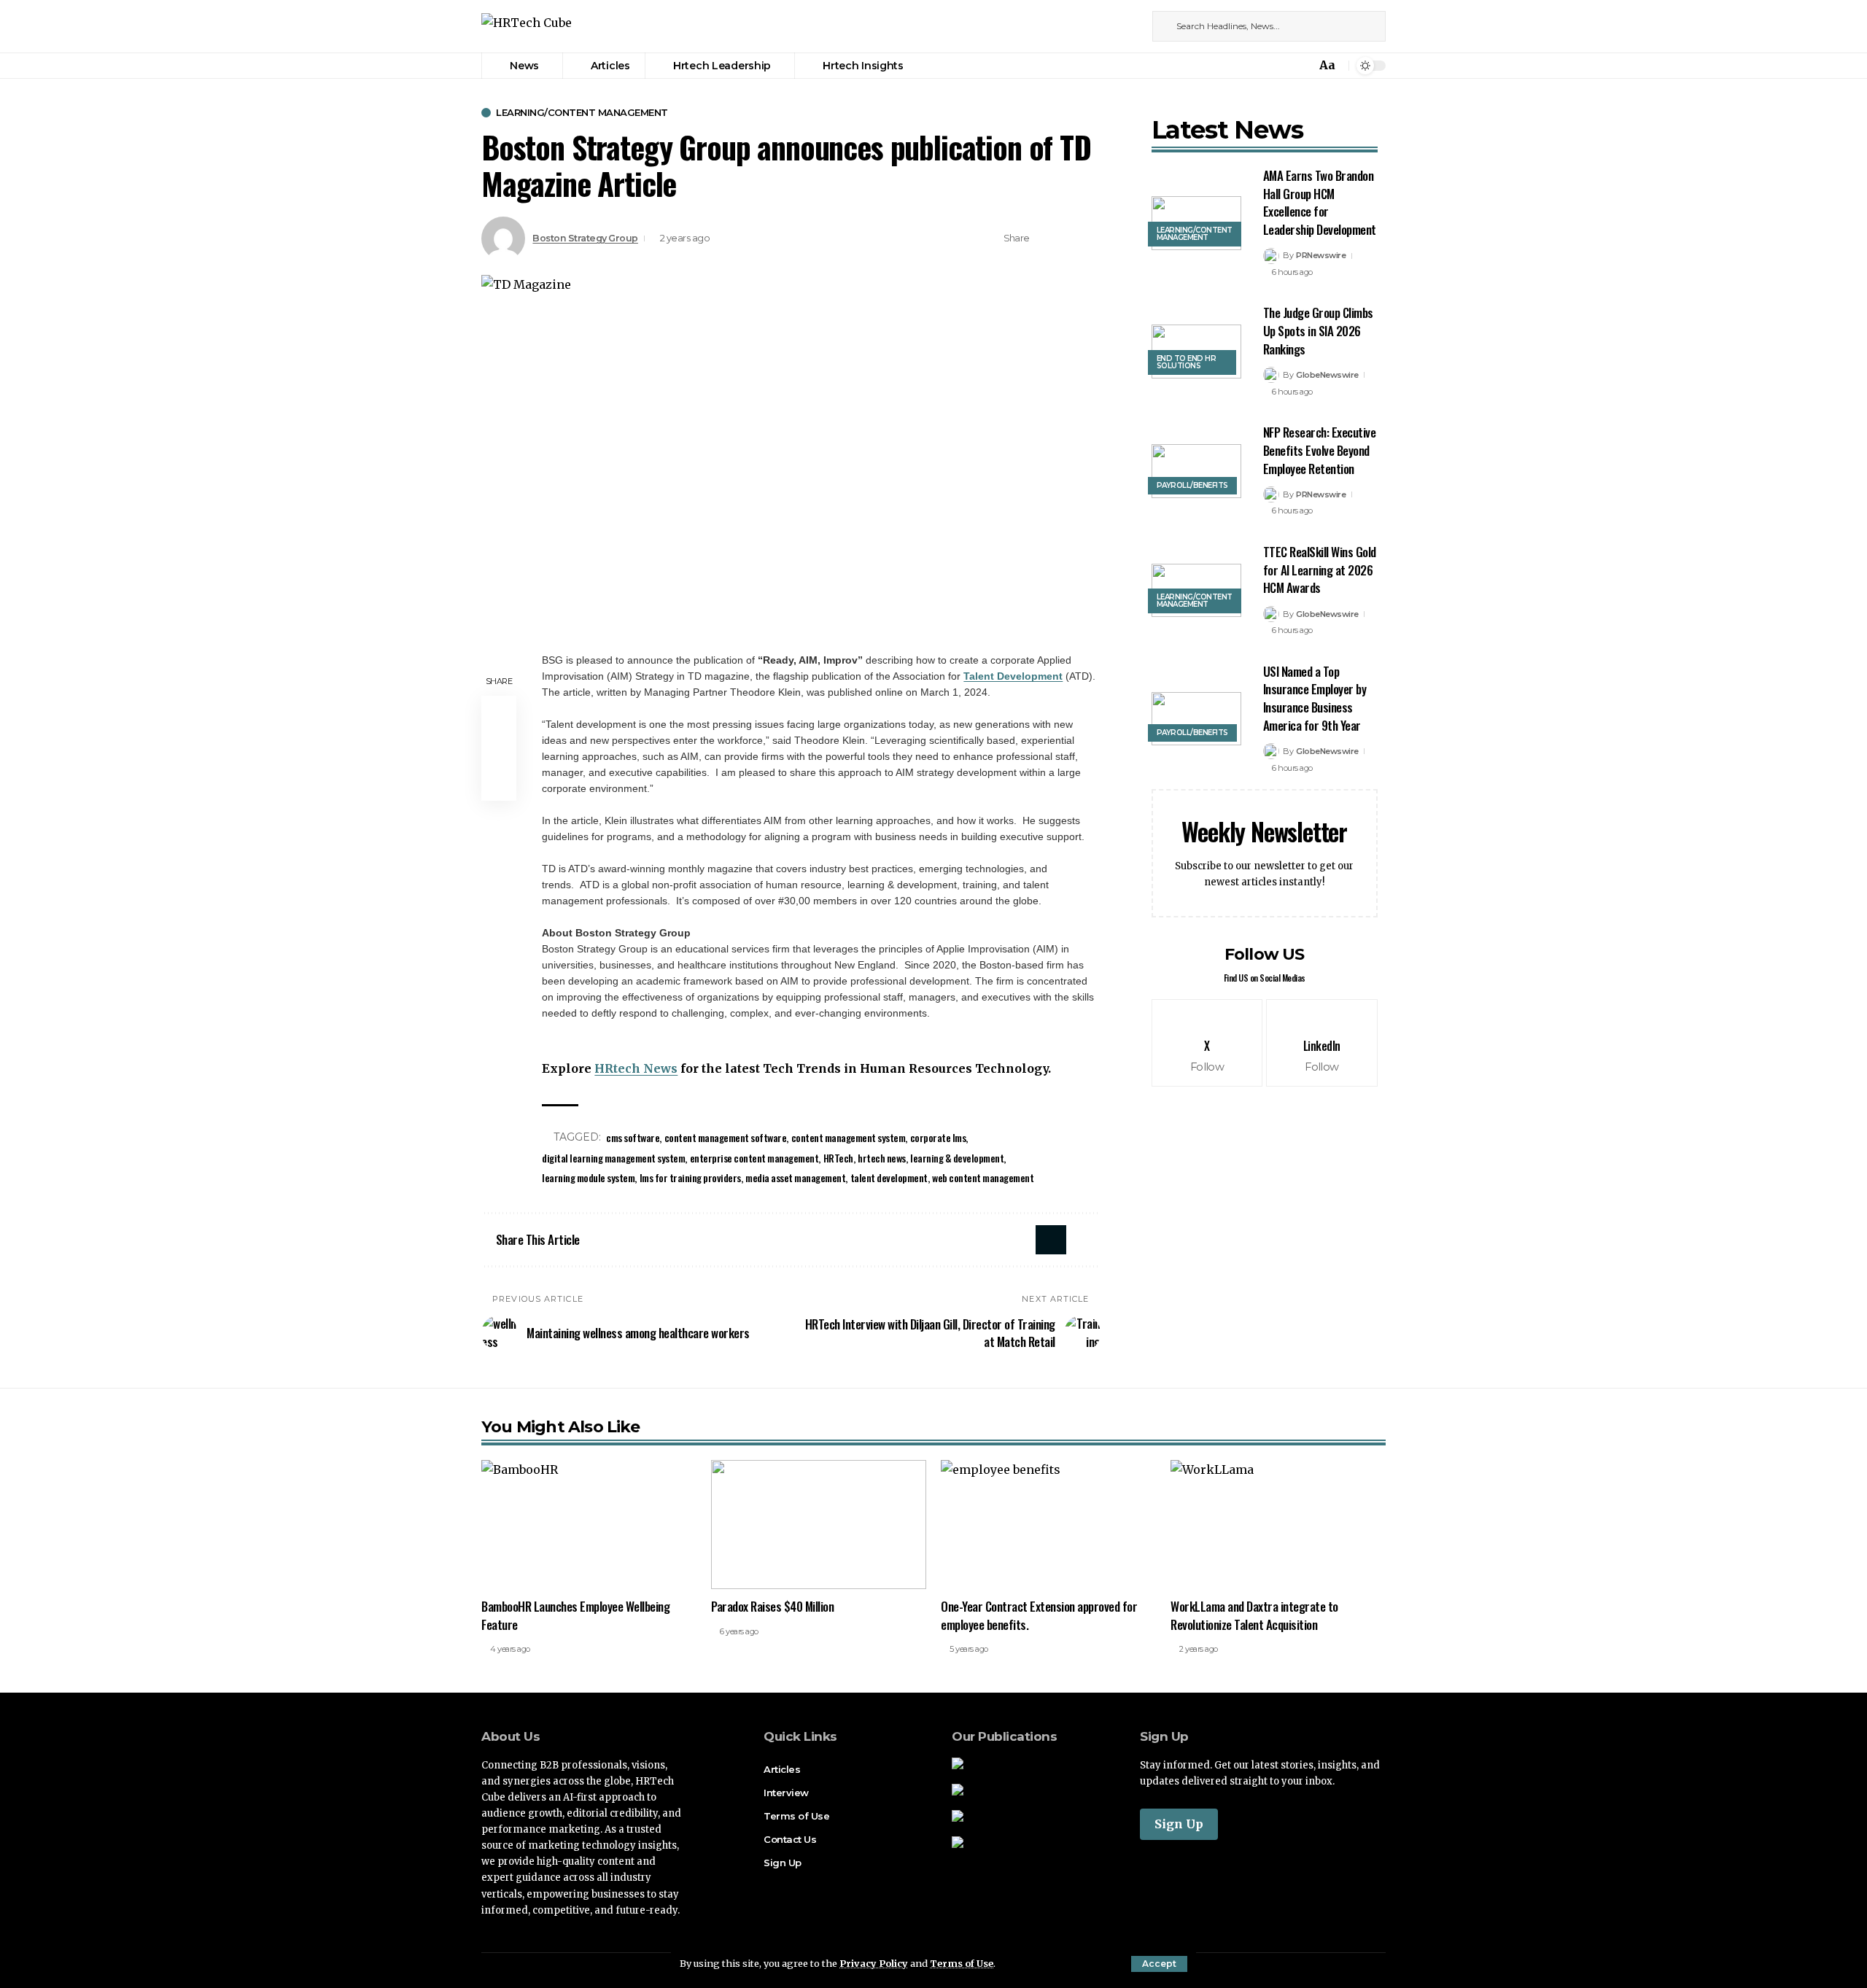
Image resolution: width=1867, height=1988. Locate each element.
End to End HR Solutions (1187, 362)
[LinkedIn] (1130, 26)
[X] (1114, 26)
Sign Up (1179, 1824)
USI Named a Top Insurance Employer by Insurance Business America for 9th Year (1315, 698)
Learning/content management (582, 113)
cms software (633, 1137)
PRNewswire (1321, 255)
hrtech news (882, 1158)
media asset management (795, 1177)
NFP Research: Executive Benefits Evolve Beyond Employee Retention (1320, 450)
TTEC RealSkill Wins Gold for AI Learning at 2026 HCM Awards (1320, 570)
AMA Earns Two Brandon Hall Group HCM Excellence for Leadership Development (1320, 202)
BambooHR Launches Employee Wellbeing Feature (575, 1615)
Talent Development (1013, 676)
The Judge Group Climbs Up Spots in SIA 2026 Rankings (1318, 330)
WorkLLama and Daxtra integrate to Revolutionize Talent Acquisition (1254, 1615)
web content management (983, 1177)
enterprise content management (754, 1158)
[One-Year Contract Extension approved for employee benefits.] (1048, 1525)
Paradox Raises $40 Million (772, 1606)
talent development (889, 1177)
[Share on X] (1045, 238)
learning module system (588, 1177)
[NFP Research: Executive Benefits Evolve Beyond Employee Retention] (1196, 471)
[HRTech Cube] (527, 27)
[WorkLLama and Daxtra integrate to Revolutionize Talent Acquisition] (1278, 1525)
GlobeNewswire (1327, 375)
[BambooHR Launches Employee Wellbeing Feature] (589, 1525)
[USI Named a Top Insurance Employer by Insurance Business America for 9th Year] (1196, 719)
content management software (726, 1137)
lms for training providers (690, 1177)
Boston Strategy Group (585, 238)
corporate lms (938, 1137)
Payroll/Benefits (1192, 485)
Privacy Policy (874, 1963)
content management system (849, 1137)
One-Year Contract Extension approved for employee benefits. (1039, 1615)
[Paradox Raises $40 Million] (819, 1525)
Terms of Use (962, 1963)
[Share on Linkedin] (1068, 238)
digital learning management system (613, 1158)
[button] (1159, 1964)
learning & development (957, 1158)
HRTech (838, 1158)
